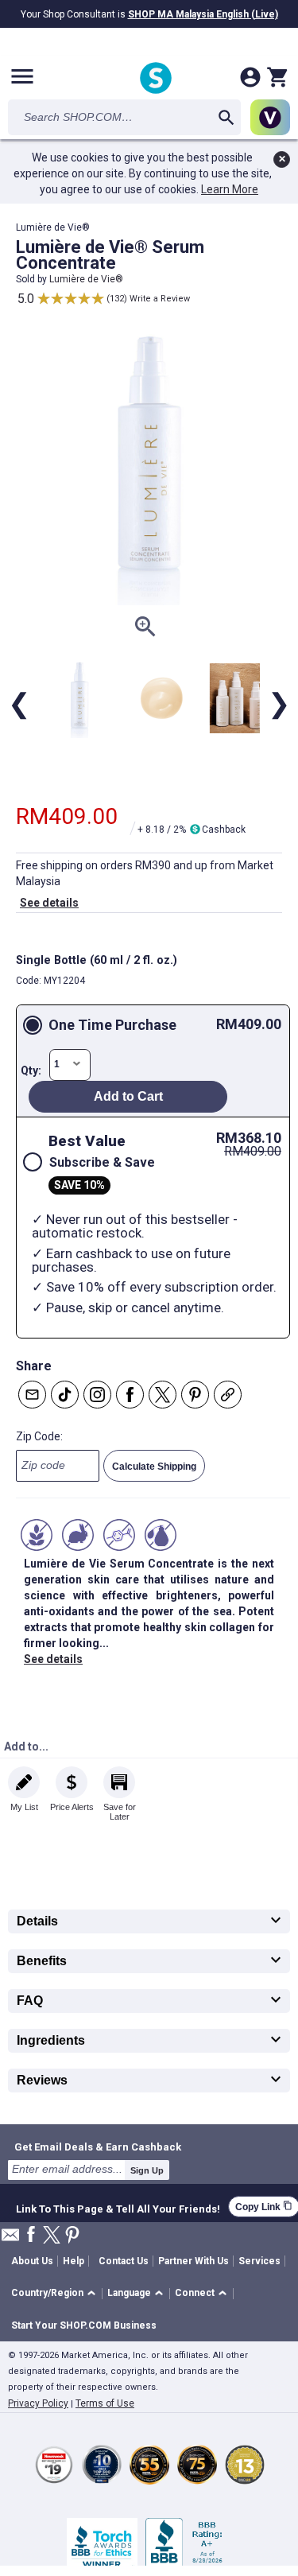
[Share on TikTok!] (65, 1395)
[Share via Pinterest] (195, 1395)
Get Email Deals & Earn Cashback (98, 2147)
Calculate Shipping (154, 1467)
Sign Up (147, 2170)
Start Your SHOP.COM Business (84, 2325)
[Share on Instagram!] (97, 1395)
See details (49, 903)
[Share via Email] (32, 1395)
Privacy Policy (38, 2403)
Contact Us (124, 2261)
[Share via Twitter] (163, 1395)
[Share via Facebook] (130, 1395)
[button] (56, 2294)
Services (259, 2261)
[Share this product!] (228, 1395)
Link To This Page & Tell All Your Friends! (118, 2207)
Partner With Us (194, 2261)
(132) (117, 299)
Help (74, 2261)
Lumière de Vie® (86, 279)
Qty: (31, 1070)
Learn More (230, 189)
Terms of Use (105, 2403)
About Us (32, 2261)
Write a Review (160, 299)
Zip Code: (39, 1436)
